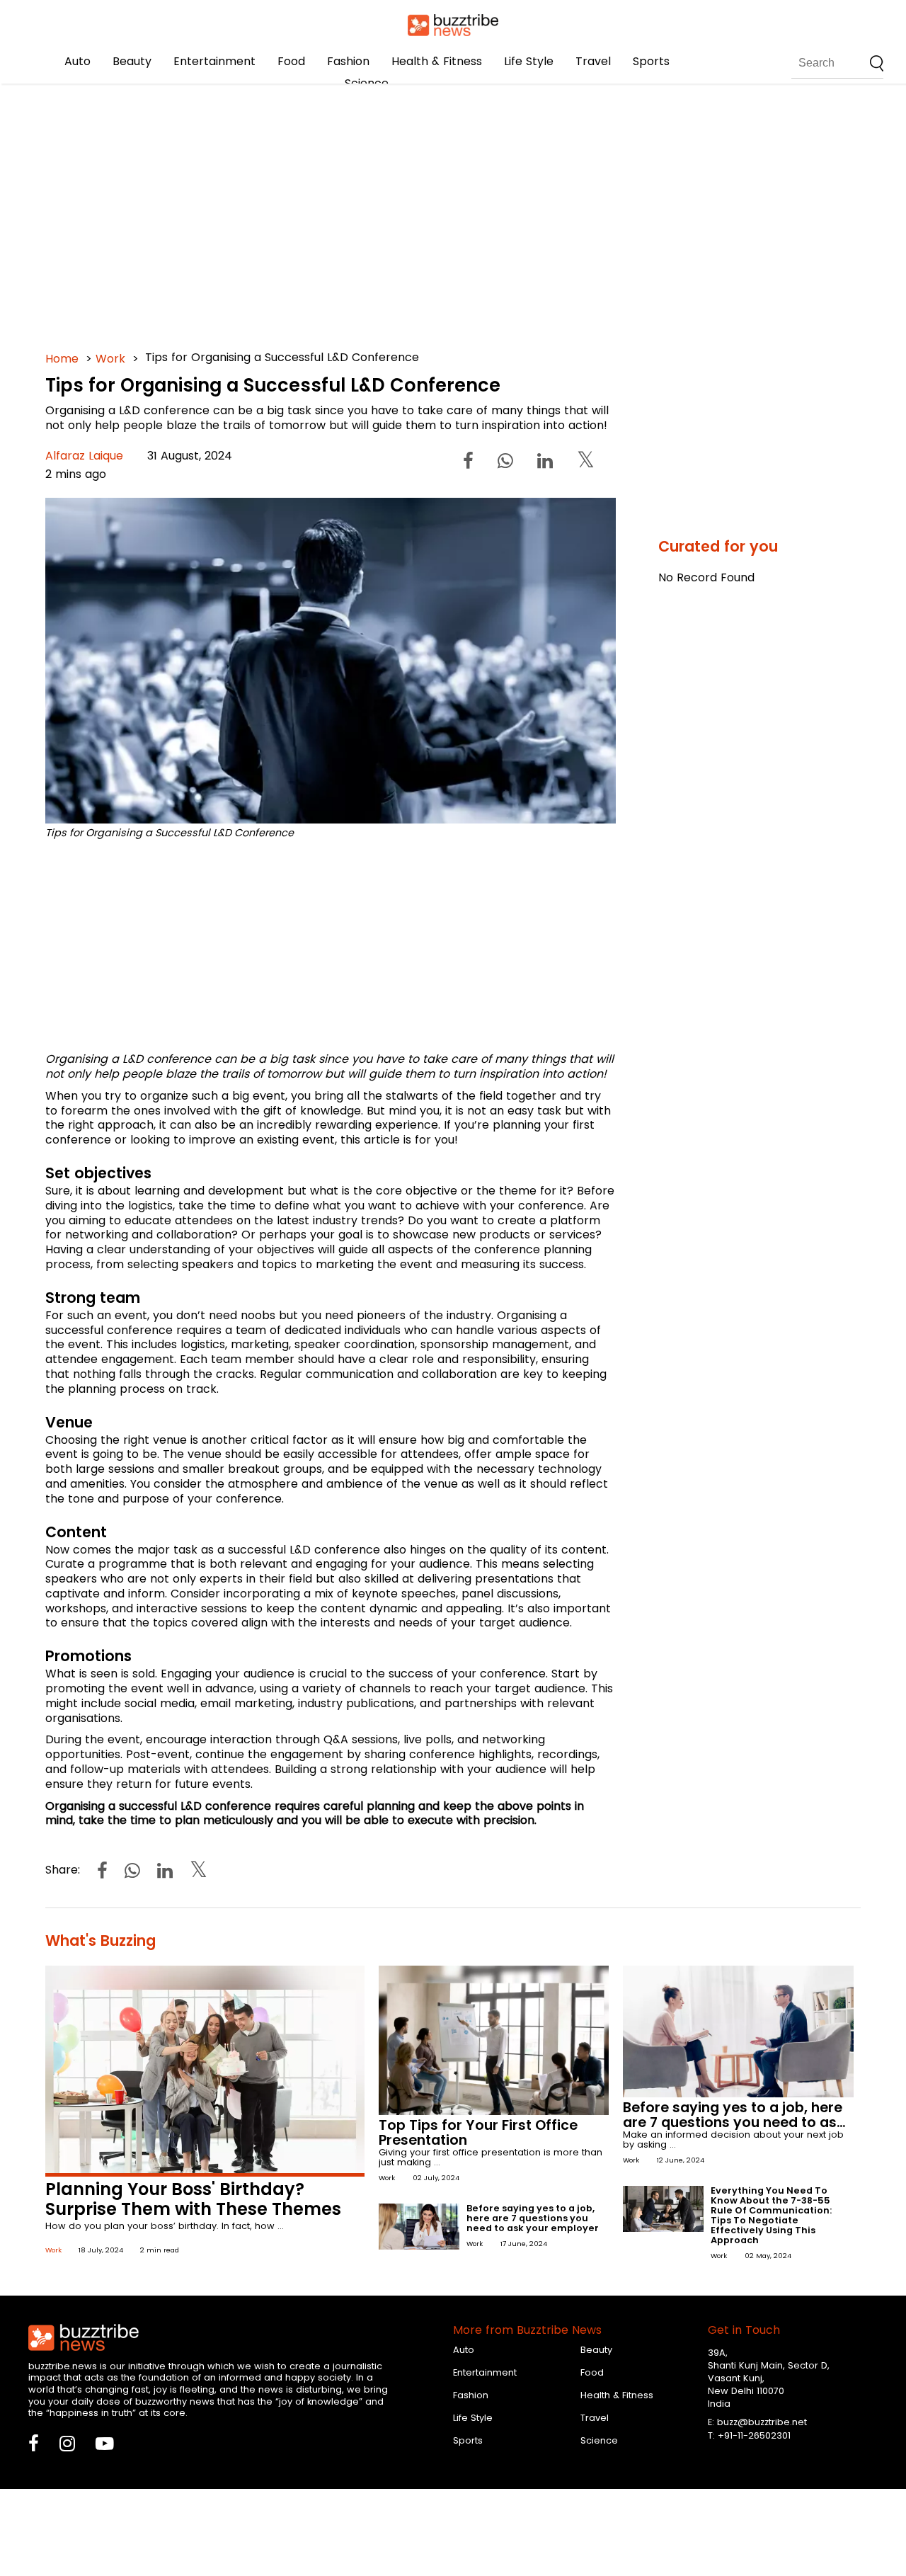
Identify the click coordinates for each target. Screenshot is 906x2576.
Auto (78, 61)
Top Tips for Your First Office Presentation (478, 2133)
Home (62, 359)
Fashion (348, 61)
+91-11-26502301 (754, 2435)
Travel (593, 61)
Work (110, 359)
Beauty (132, 61)
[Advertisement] (453, 212)
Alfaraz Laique (84, 456)
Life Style (529, 61)
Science (367, 83)
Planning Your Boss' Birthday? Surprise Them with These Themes (193, 2199)
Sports (651, 61)
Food (291, 61)
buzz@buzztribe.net (762, 2422)
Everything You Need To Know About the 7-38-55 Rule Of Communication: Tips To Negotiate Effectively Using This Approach (771, 2215)
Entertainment (214, 61)
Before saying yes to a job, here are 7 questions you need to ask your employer (533, 2218)
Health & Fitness (437, 61)
